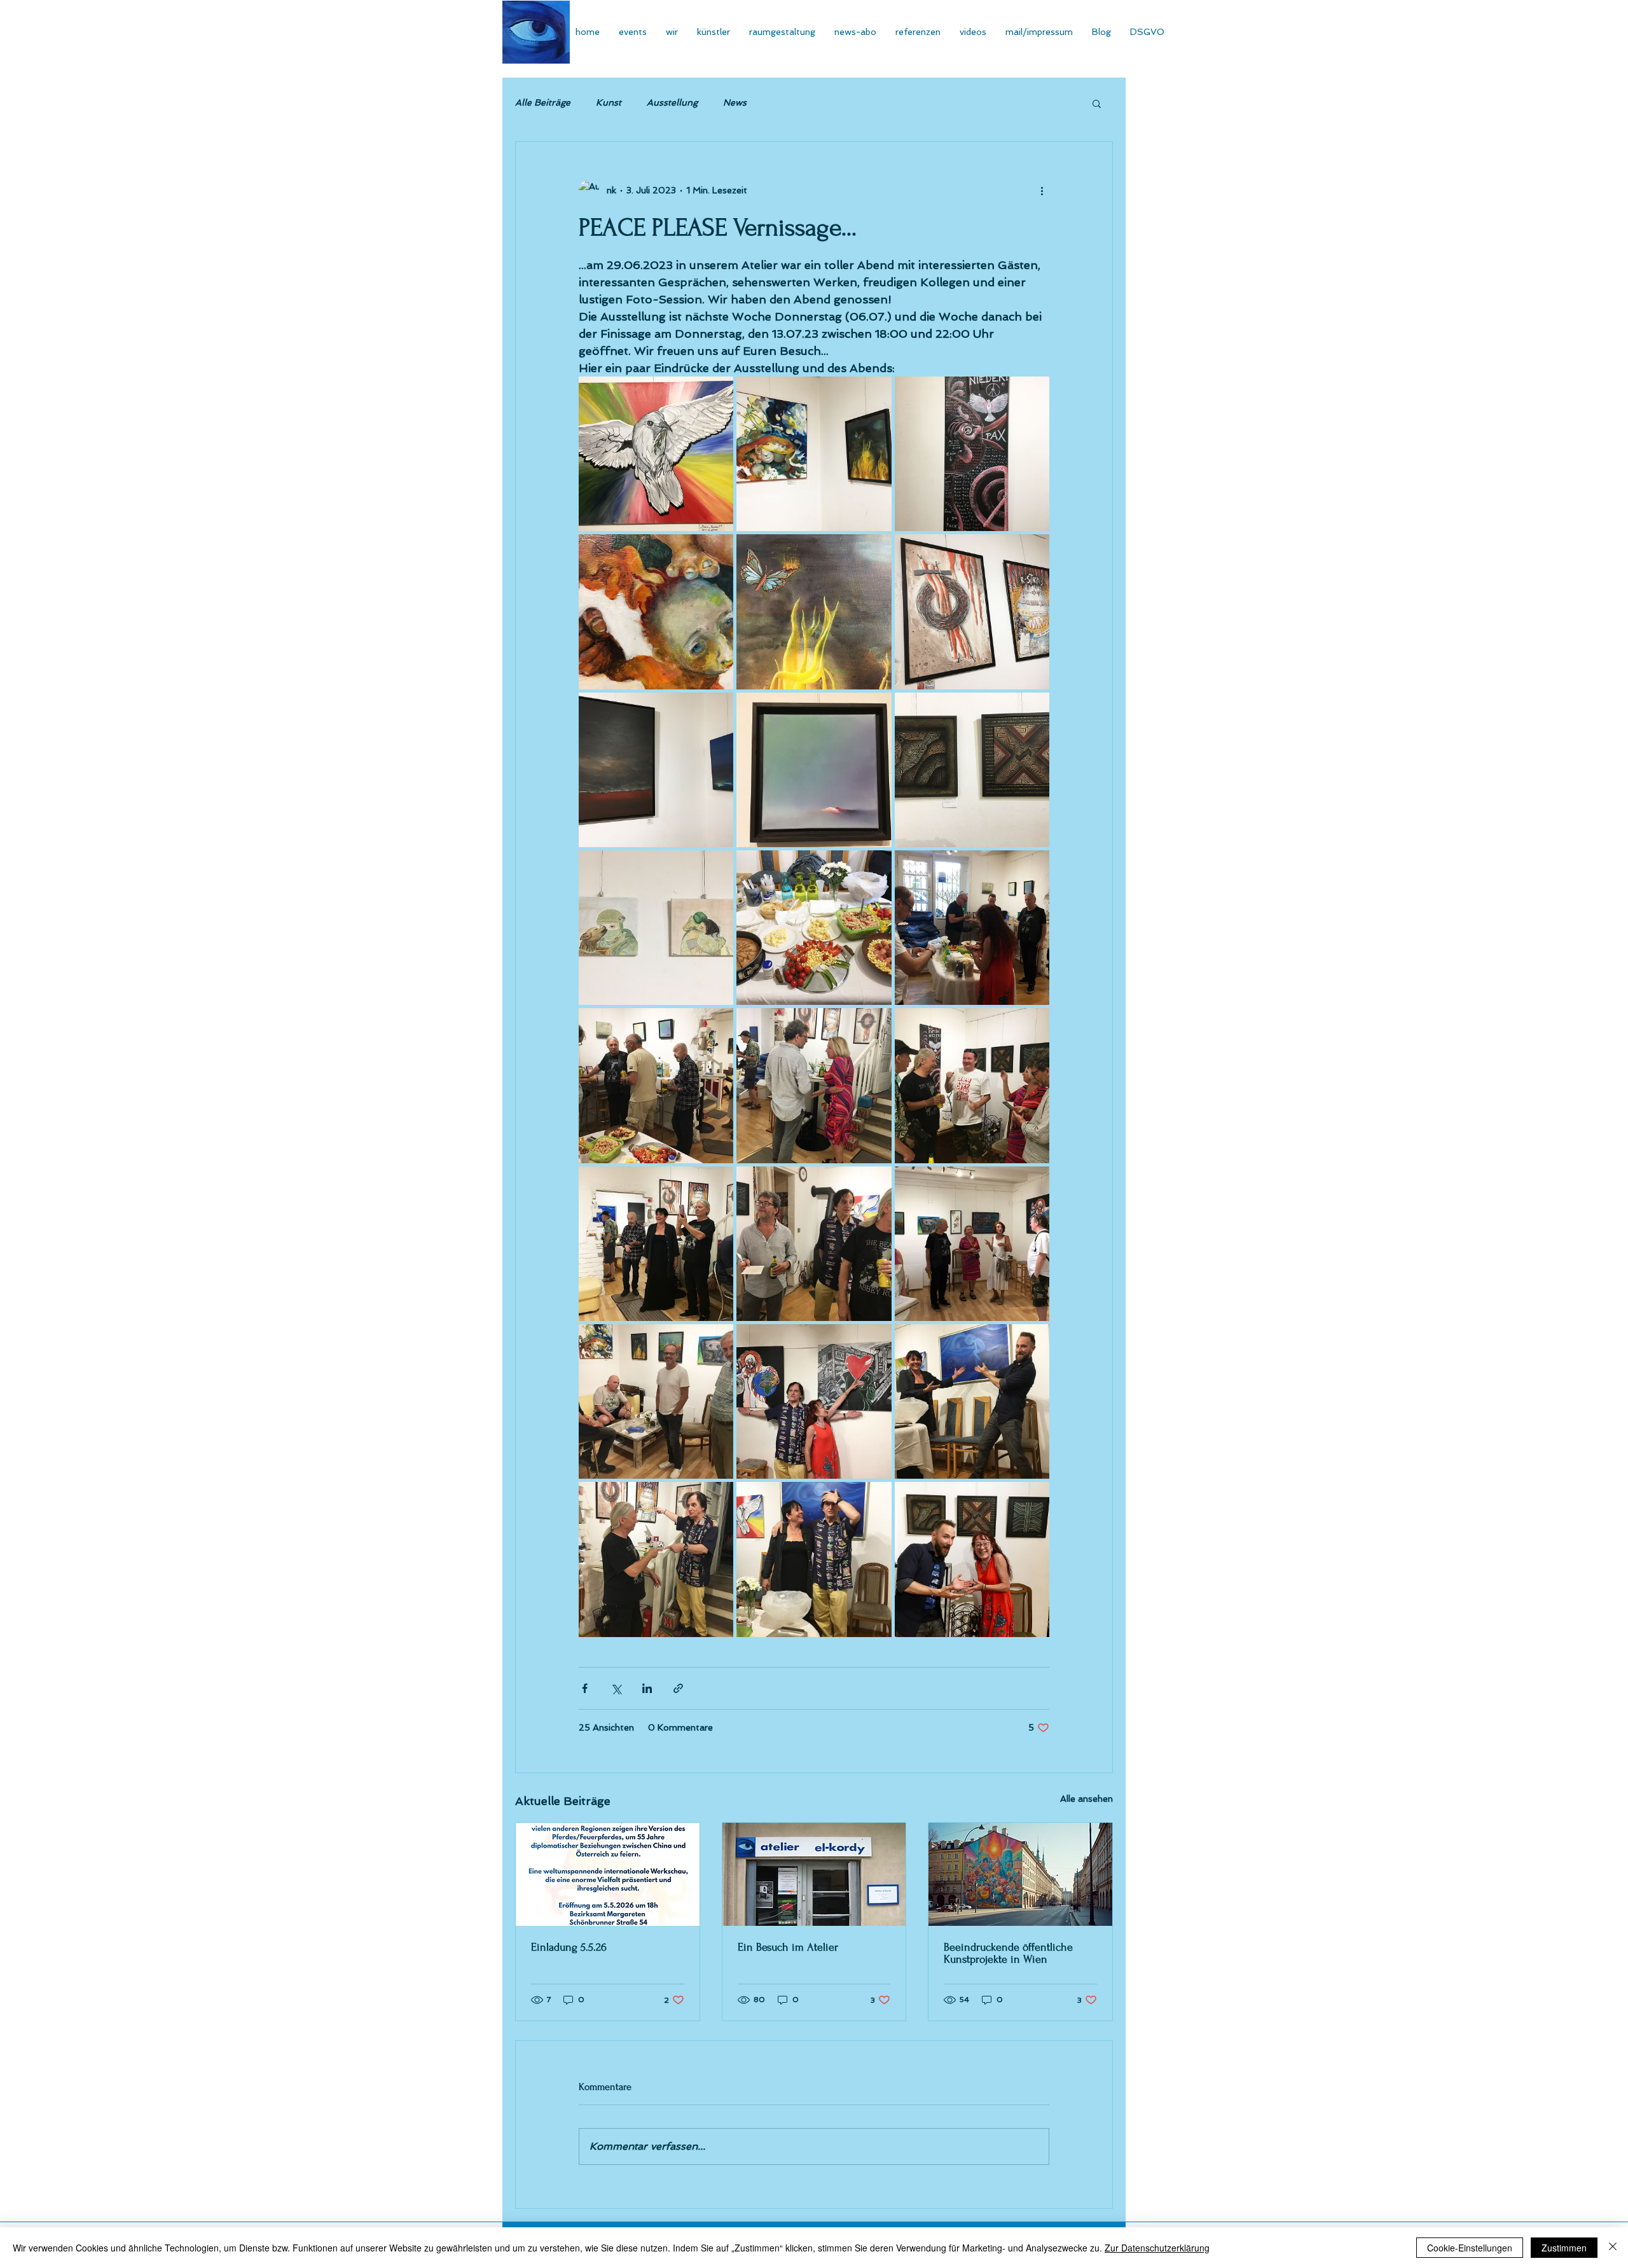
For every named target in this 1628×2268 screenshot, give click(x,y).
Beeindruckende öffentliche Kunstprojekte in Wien (1008, 1953)
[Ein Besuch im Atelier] (814, 1874)
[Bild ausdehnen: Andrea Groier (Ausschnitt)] (656, 612)
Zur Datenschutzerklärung (1157, 2248)
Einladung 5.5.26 (569, 1947)
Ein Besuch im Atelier (788, 1947)
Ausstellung (672, 102)
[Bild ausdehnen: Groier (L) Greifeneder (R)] (814, 454)
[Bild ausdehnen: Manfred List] (656, 454)
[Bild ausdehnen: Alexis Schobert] (656, 770)
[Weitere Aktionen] (1042, 190)
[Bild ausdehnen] (972, 928)
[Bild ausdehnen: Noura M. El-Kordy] (656, 928)
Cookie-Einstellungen (1470, 2248)
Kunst (609, 102)
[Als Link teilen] (678, 1688)
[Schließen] (1613, 2248)
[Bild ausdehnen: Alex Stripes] (972, 612)
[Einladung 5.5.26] (608, 1874)
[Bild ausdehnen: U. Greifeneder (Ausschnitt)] (814, 612)
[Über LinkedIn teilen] (647, 1688)
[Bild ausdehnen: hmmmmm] (814, 928)
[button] (1097, 103)
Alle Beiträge (543, 102)
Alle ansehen (1086, 1799)
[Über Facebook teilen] (585, 1688)
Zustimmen (1564, 2248)
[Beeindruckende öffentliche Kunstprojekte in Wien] (1020, 1874)
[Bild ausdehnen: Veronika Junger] (972, 454)
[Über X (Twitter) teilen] (616, 1688)
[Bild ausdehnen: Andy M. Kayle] (972, 770)
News (735, 102)
